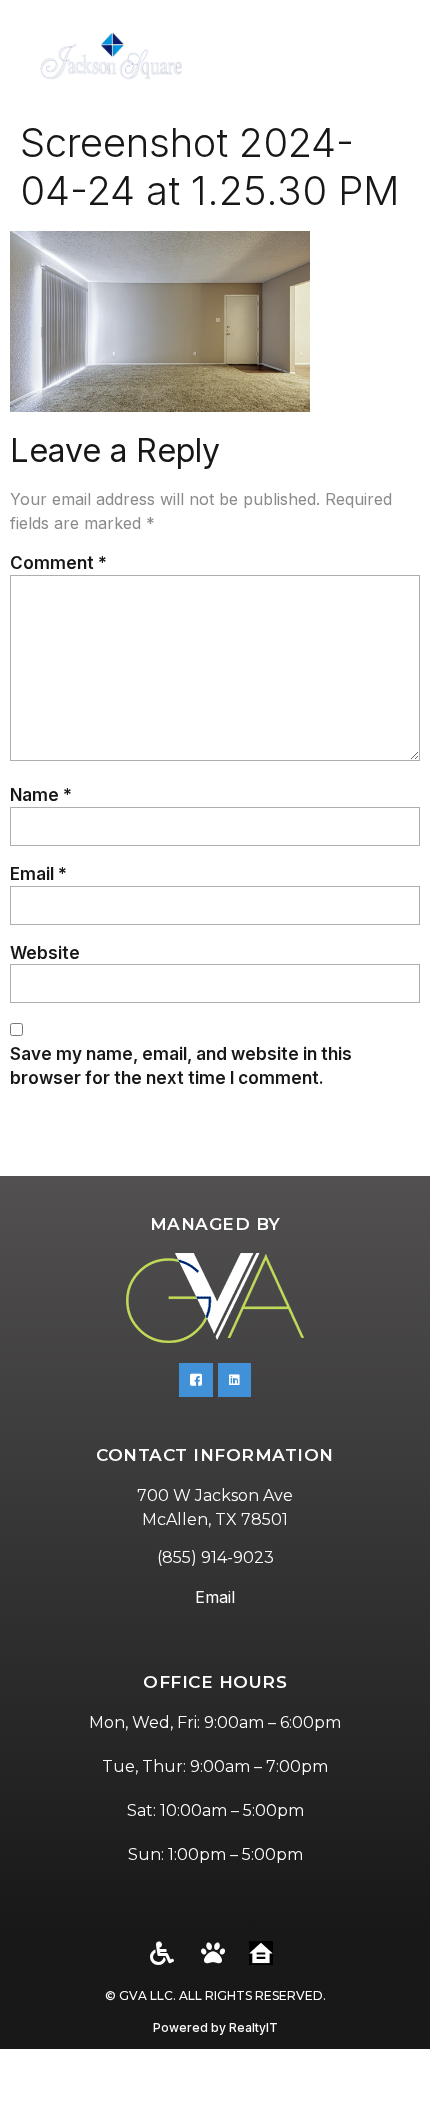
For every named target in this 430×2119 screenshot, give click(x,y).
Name (41, 794)
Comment (58, 562)
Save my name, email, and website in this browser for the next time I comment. (181, 1065)
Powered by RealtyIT (215, 2027)
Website (45, 952)
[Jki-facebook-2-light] (196, 1380)
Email (38, 873)
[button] (390, 55)
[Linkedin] (235, 1380)
